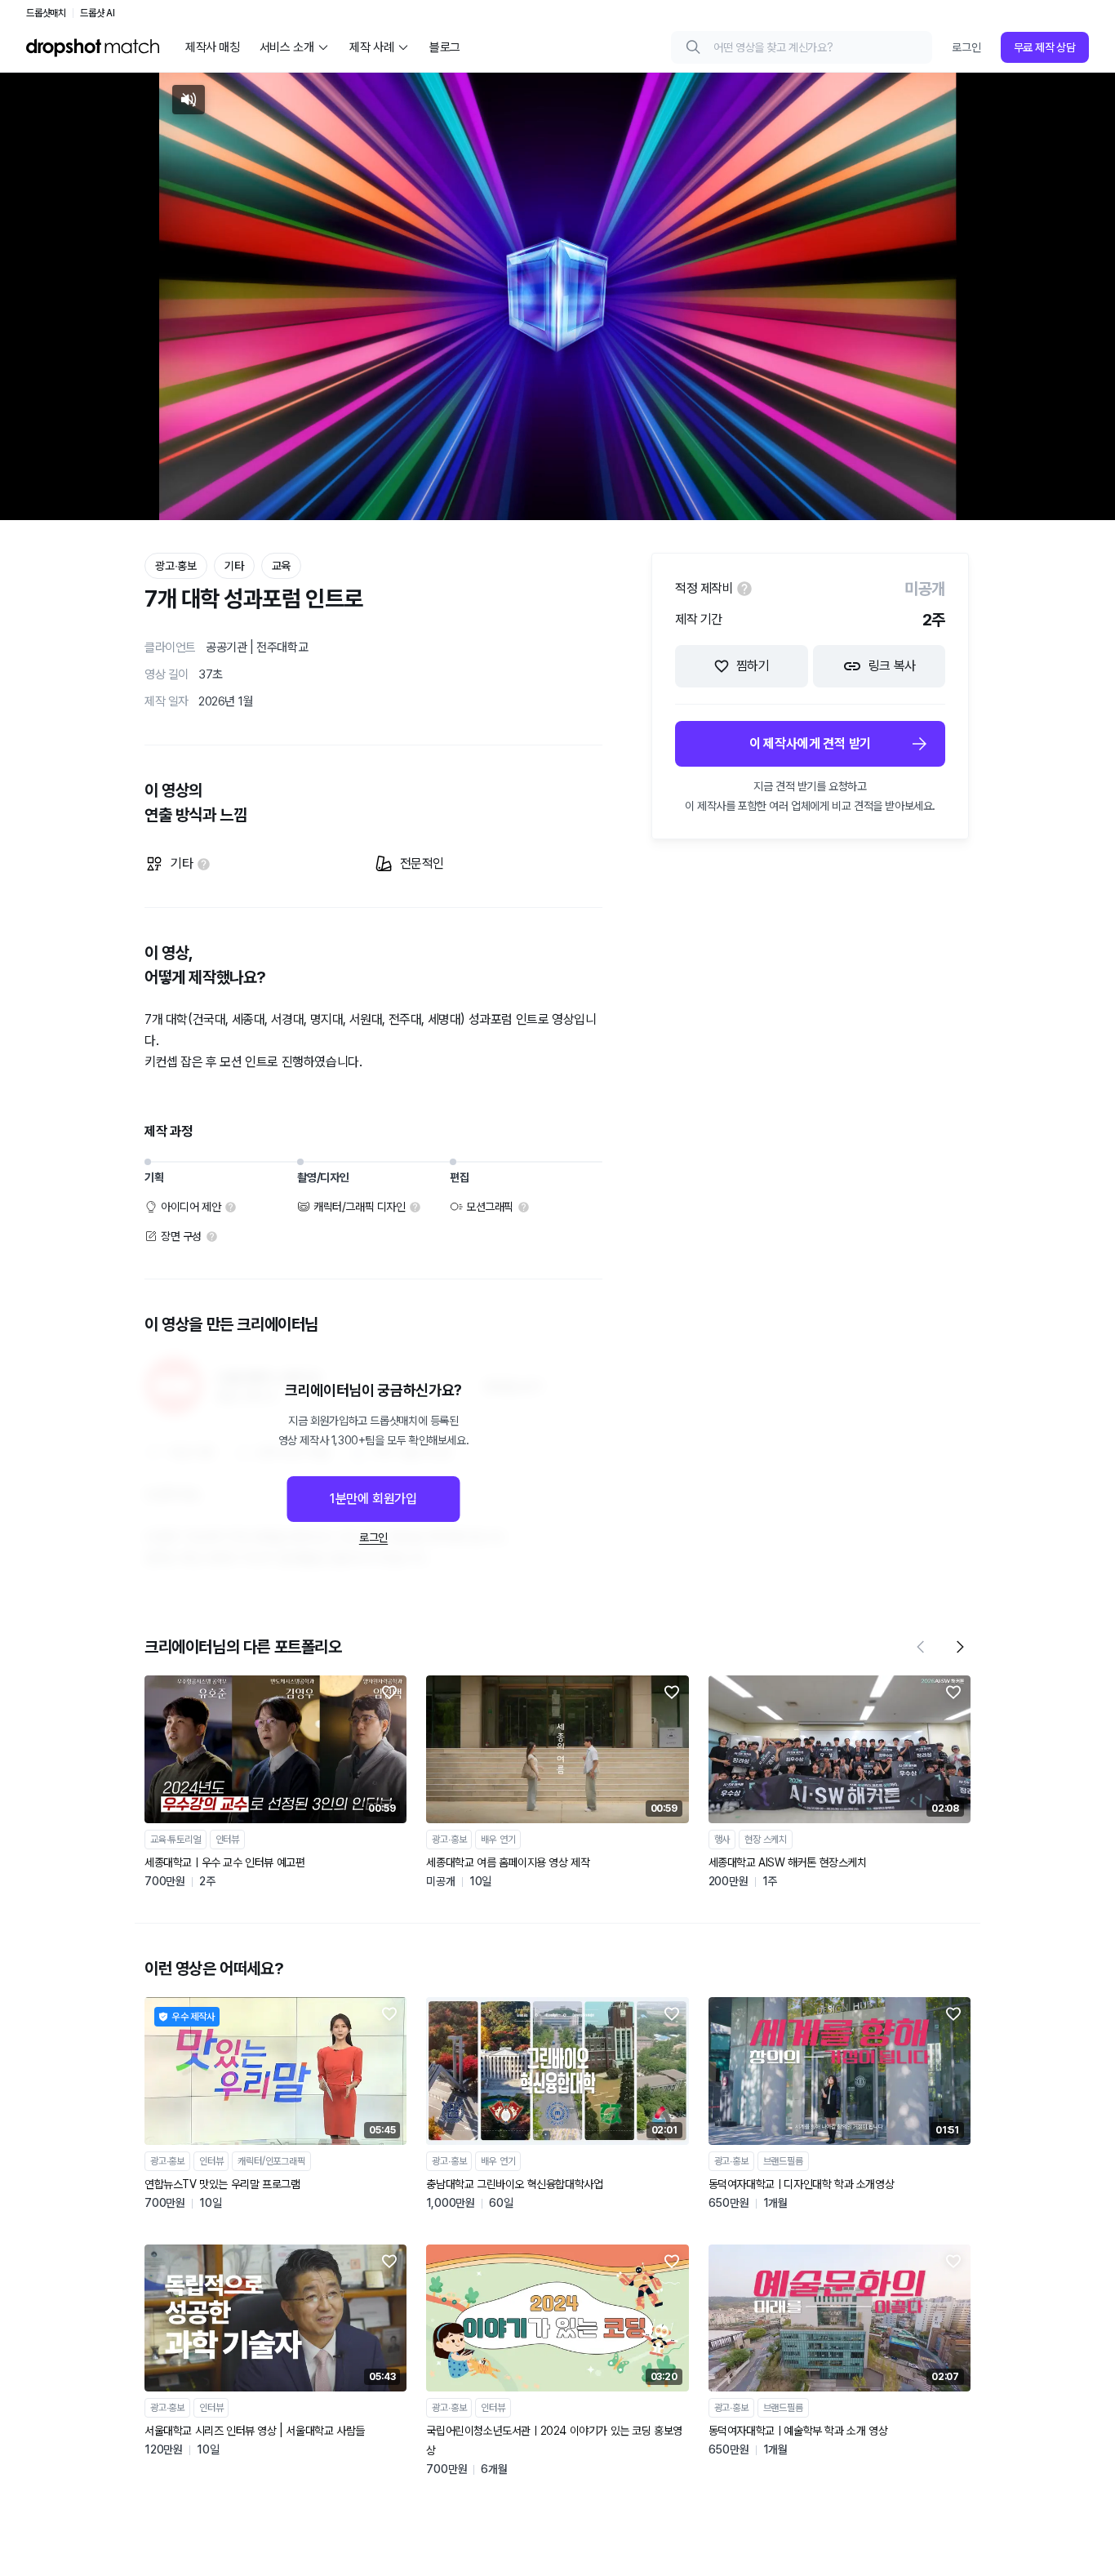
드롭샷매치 (46, 13)
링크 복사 (892, 666)
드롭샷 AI (98, 13)
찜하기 (753, 666)
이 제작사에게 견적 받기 (810, 743)
